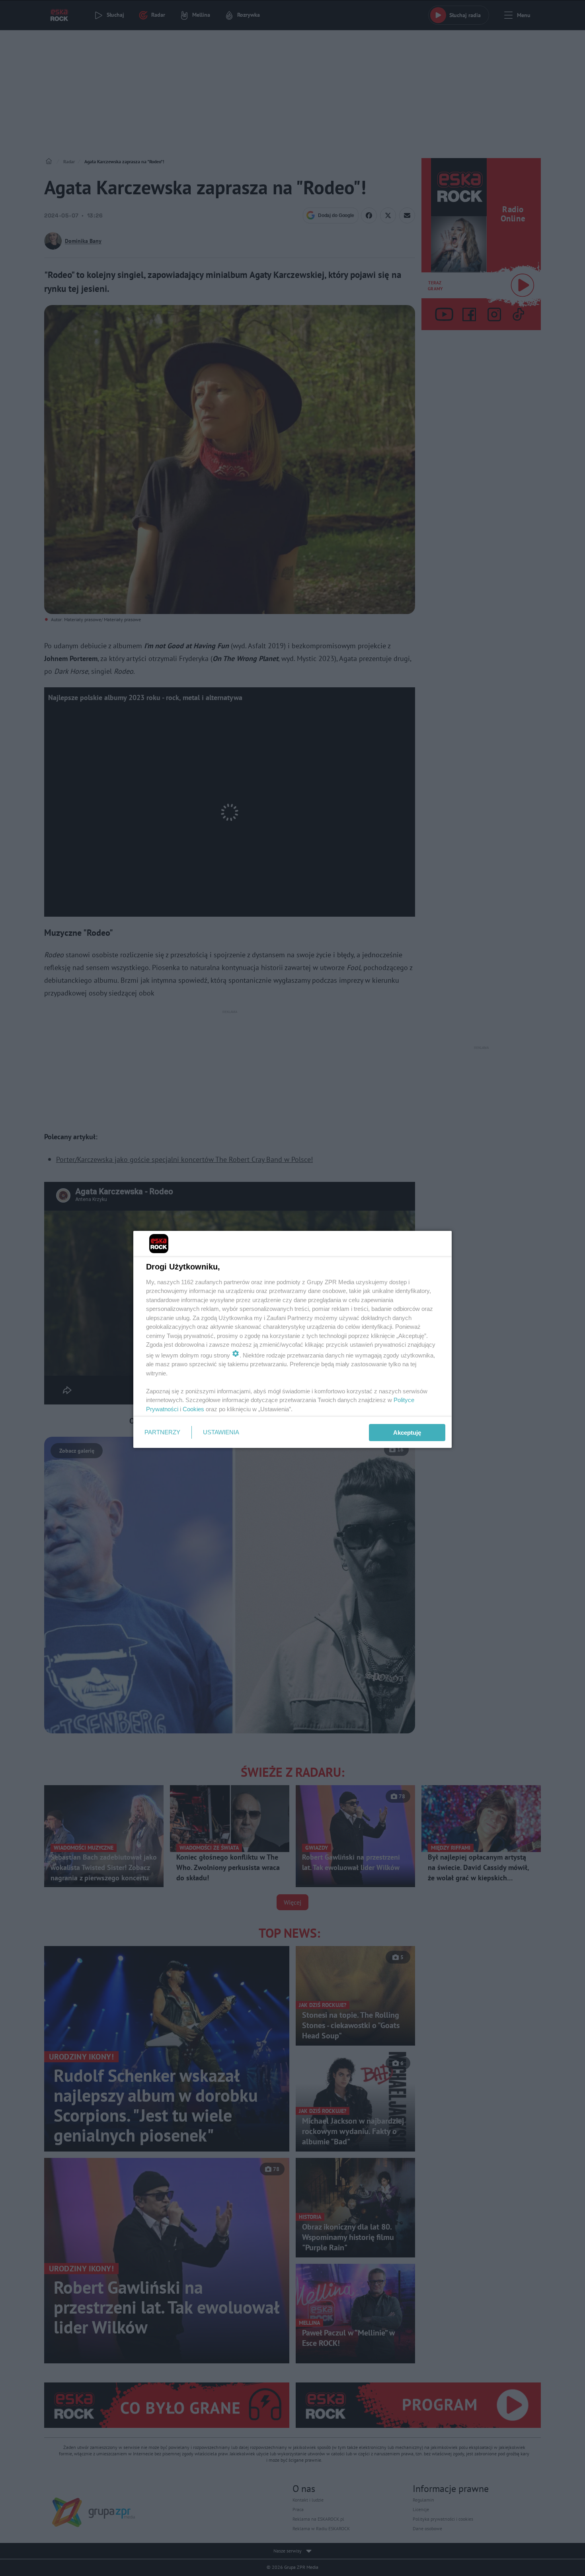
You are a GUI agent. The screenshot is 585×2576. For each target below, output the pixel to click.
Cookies (193, 1409)
